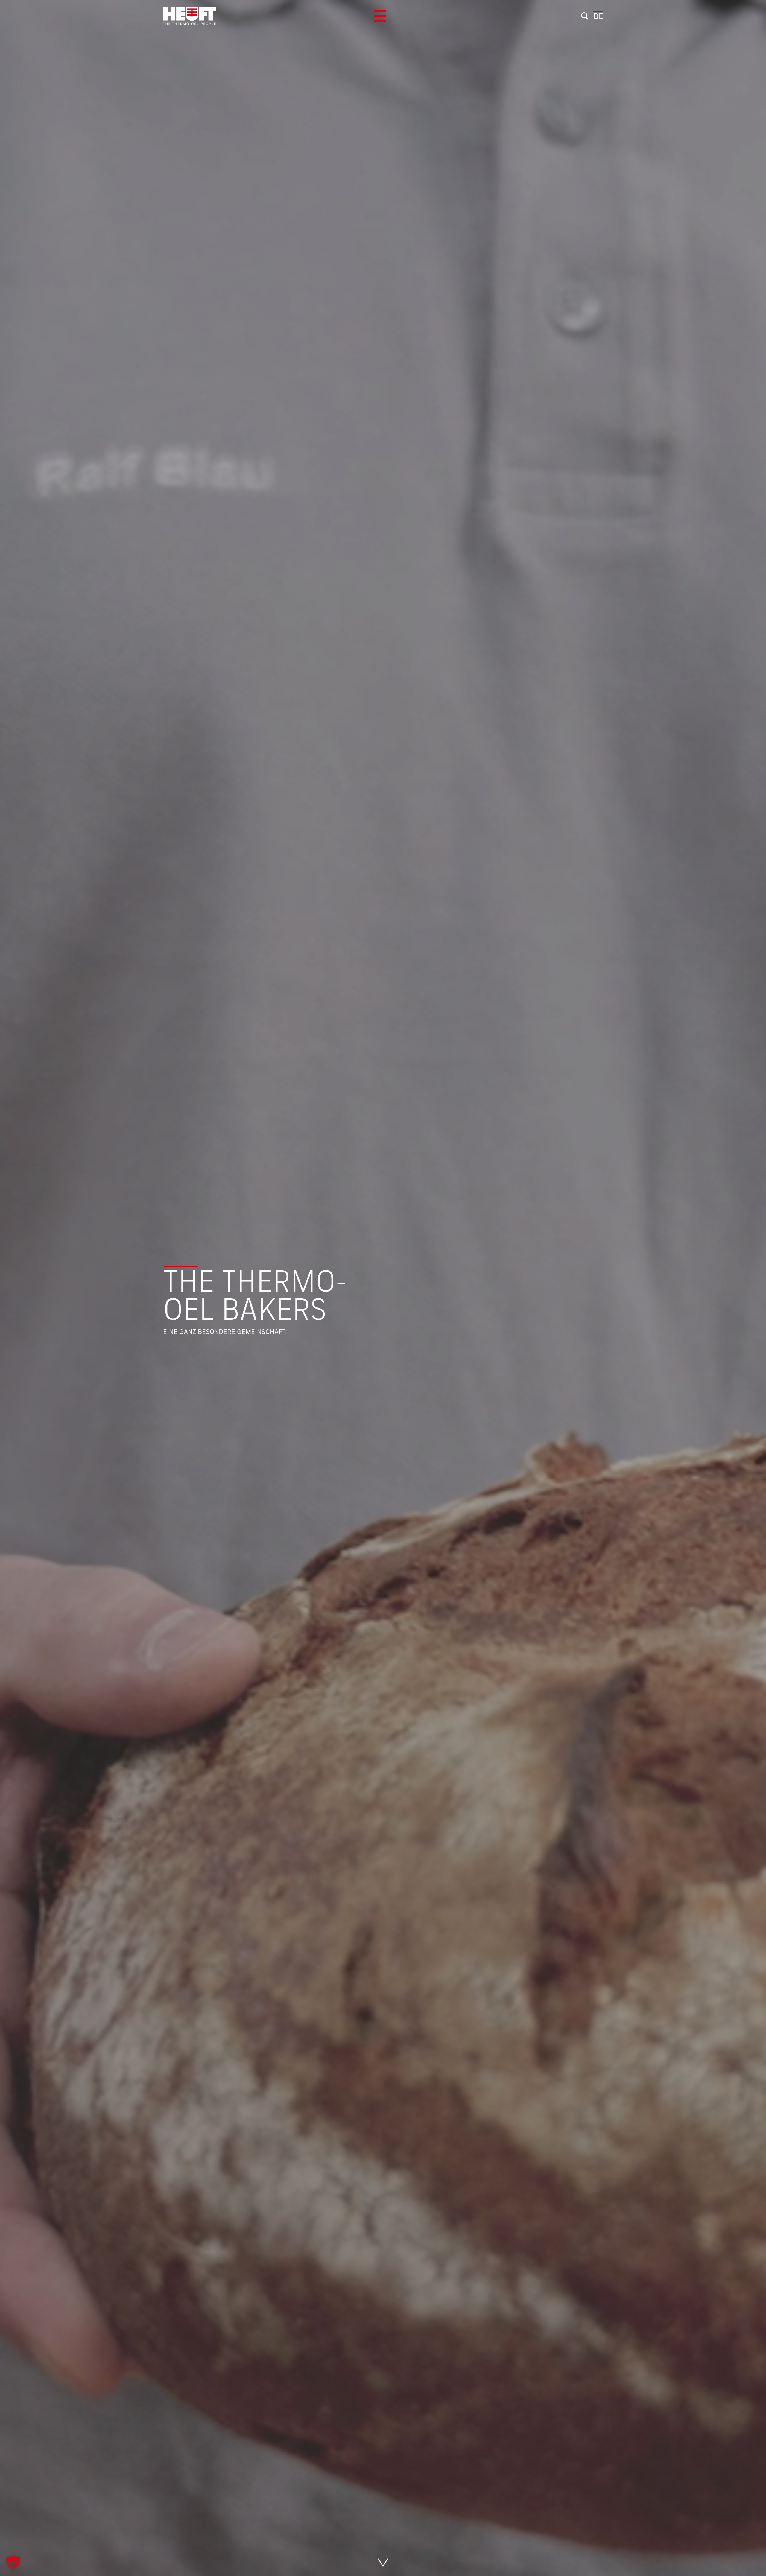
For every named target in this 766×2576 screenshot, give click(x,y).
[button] (13, 2563)
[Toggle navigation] (380, 16)
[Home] (189, 16)
